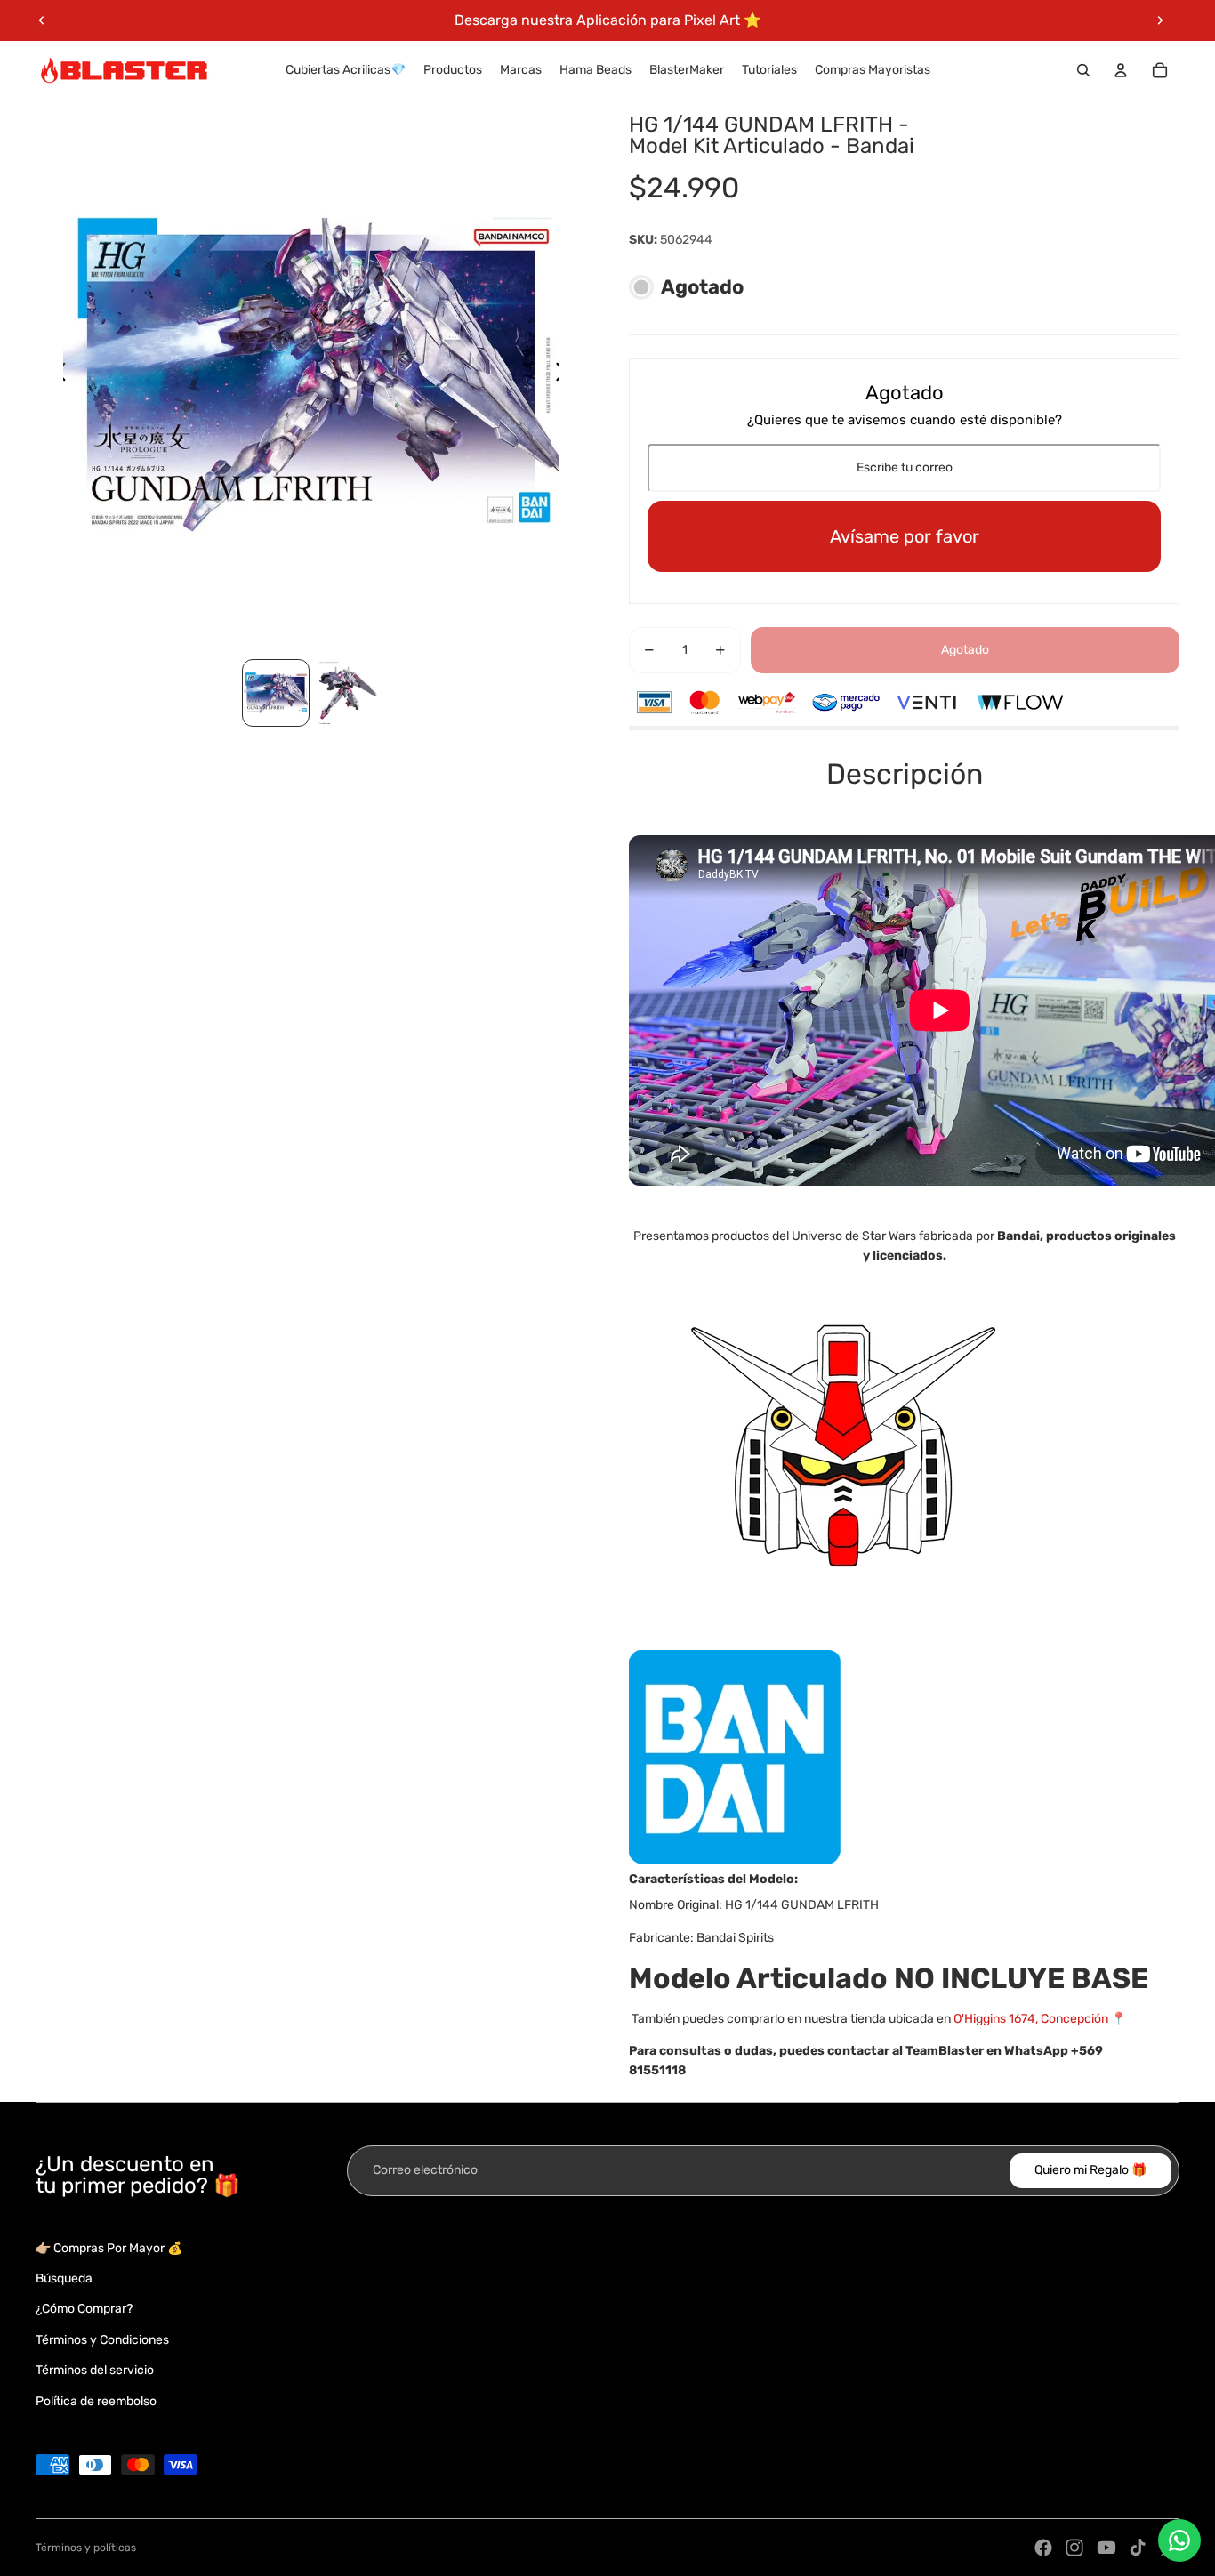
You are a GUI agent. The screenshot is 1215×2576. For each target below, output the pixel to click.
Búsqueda (64, 2278)
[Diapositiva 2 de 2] (347, 693)
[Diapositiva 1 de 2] (276, 693)
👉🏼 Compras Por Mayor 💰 (109, 2248)
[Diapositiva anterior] (42, 20)
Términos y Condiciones (102, 2340)
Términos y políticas (86, 2548)
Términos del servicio (95, 2370)
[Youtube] (1106, 2548)
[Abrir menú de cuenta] (1121, 70)
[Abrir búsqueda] (1083, 70)
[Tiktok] (1138, 2548)
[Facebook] (1043, 2548)
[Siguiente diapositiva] (1160, 20)
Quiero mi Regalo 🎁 (1090, 2170)
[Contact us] (1179, 2540)
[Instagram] (1074, 2548)
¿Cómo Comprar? (84, 2309)
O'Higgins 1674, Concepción (1031, 2019)
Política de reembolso (96, 2401)
